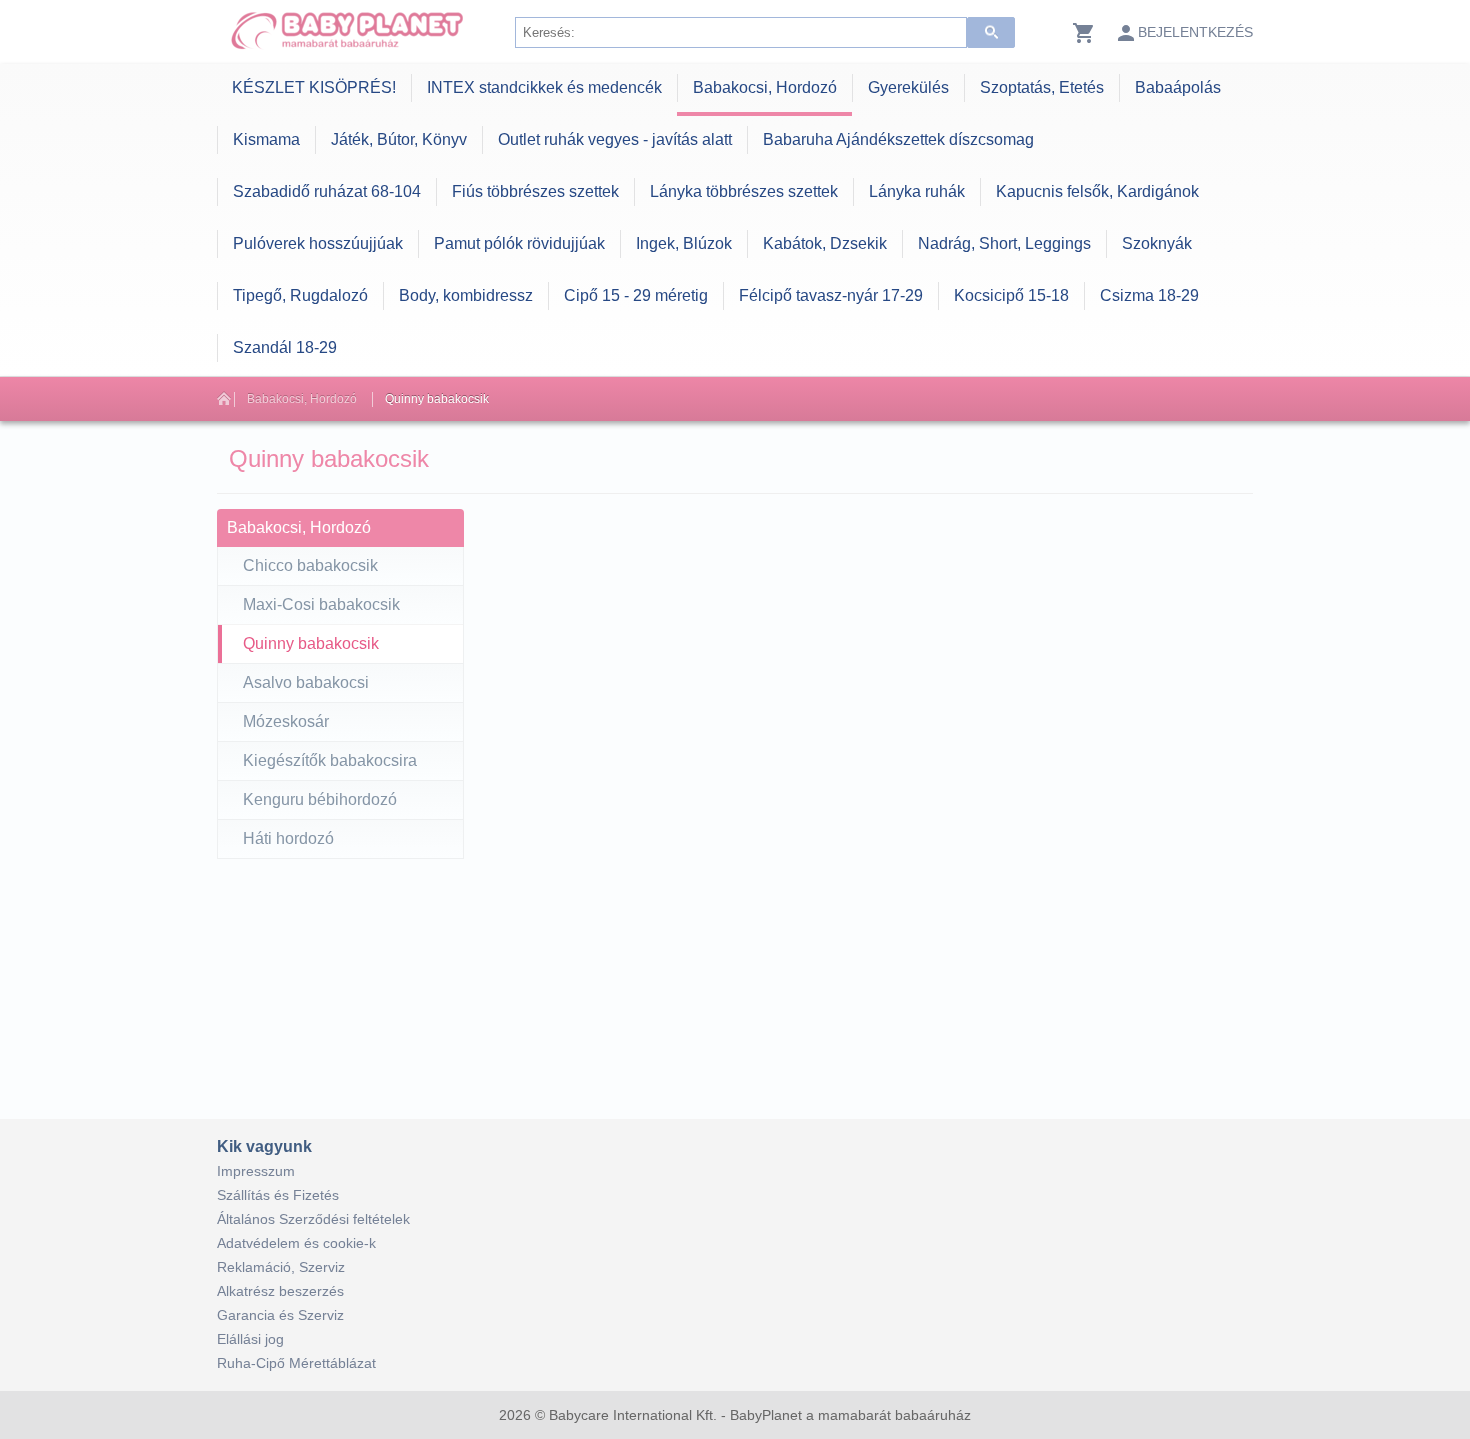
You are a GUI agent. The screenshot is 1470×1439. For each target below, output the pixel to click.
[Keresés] (991, 32)
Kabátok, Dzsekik (825, 243)
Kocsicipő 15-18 (1011, 295)
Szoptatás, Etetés (1042, 87)
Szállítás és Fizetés (278, 1195)
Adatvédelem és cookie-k (296, 1243)
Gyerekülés (908, 87)
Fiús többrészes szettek (535, 191)
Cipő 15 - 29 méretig (636, 295)
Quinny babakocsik (437, 399)
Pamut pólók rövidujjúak (519, 243)
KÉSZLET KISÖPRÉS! (314, 87)
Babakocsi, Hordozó (765, 87)
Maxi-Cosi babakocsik (321, 604)
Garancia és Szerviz (280, 1315)
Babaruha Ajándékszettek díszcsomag (898, 139)
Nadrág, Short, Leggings (1004, 243)
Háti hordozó (288, 838)
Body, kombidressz (466, 295)
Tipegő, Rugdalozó (300, 295)
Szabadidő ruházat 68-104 (327, 191)
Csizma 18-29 (1149, 295)
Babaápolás (1178, 87)
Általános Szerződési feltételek (313, 1219)
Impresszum (256, 1171)
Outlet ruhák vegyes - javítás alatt (615, 139)
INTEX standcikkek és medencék (544, 87)
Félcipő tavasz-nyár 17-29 (831, 295)
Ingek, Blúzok (684, 243)
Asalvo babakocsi (306, 682)
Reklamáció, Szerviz (281, 1267)
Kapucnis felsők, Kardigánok (1097, 191)
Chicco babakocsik (310, 565)
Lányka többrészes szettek (744, 191)
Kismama (266, 139)
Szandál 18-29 (285, 347)
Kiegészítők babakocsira (330, 760)
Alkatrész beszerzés (280, 1291)
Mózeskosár (286, 721)
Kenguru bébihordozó (320, 799)
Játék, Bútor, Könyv (399, 139)
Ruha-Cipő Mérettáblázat (296, 1363)
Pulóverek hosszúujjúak (318, 243)
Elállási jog (250, 1339)
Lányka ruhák (917, 191)
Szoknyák (1157, 243)
